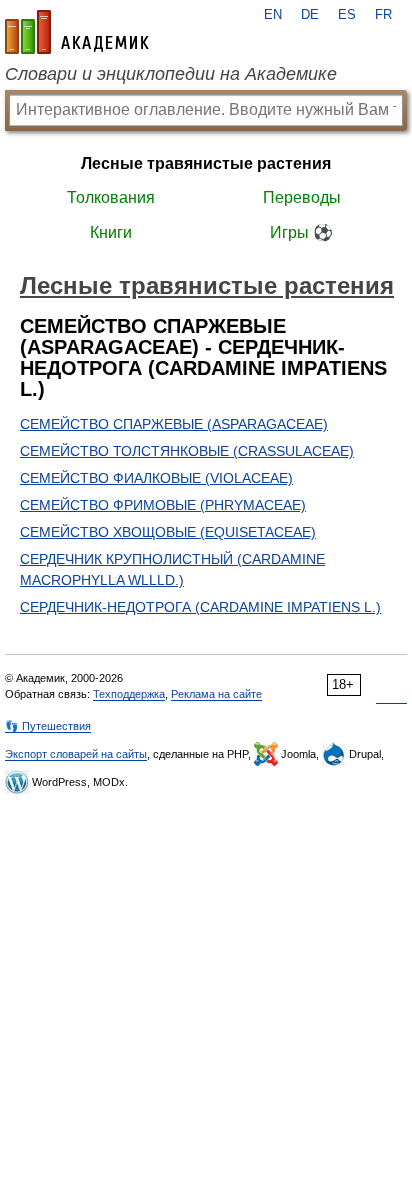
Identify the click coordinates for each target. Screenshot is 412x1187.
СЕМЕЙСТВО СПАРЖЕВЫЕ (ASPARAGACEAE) (174, 424)
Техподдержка (129, 694)
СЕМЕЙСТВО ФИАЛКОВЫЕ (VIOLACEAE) (156, 478)
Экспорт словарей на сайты (76, 754)
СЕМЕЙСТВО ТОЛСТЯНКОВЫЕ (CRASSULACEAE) (187, 451)
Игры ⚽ (301, 232)
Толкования (111, 197)
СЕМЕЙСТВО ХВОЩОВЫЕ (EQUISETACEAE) (168, 532)
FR (383, 15)
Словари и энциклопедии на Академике (171, 74)
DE (310, 15)
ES (347, 15)
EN (273, 15)
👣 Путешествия (48, 726)
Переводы (302, 197)
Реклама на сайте (216, 694)
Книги (111, 232)
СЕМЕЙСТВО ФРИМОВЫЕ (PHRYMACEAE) (163, 505)
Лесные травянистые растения (206, 163)
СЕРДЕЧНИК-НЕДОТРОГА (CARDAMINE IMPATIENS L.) (200, 607)
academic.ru (77, 32)
